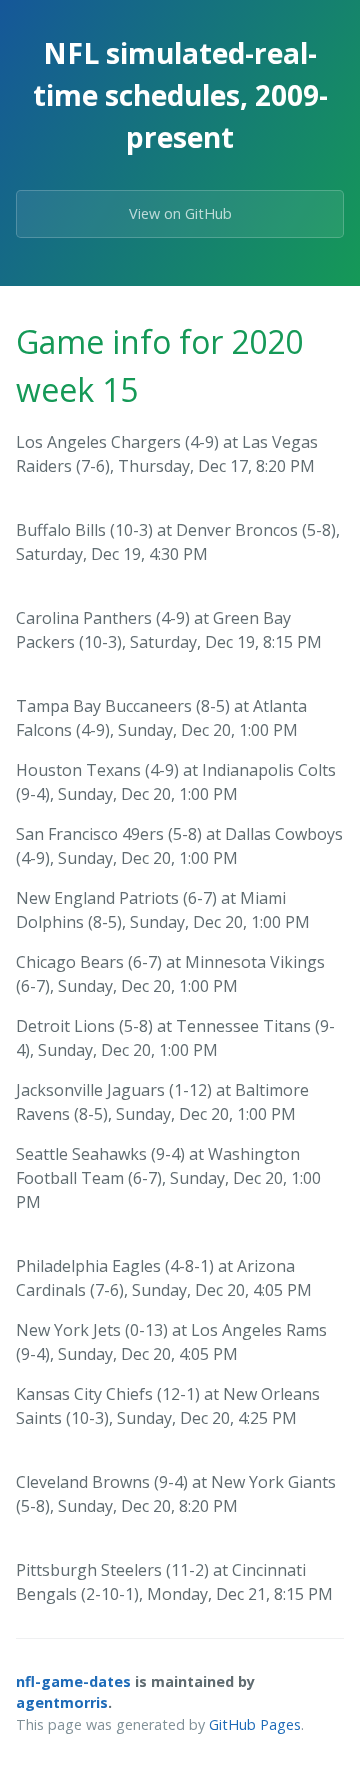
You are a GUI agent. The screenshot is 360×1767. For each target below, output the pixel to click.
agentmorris (62, 1702)
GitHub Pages (255, 1724)
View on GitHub (180, 213)
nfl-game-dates (73, 1681)
